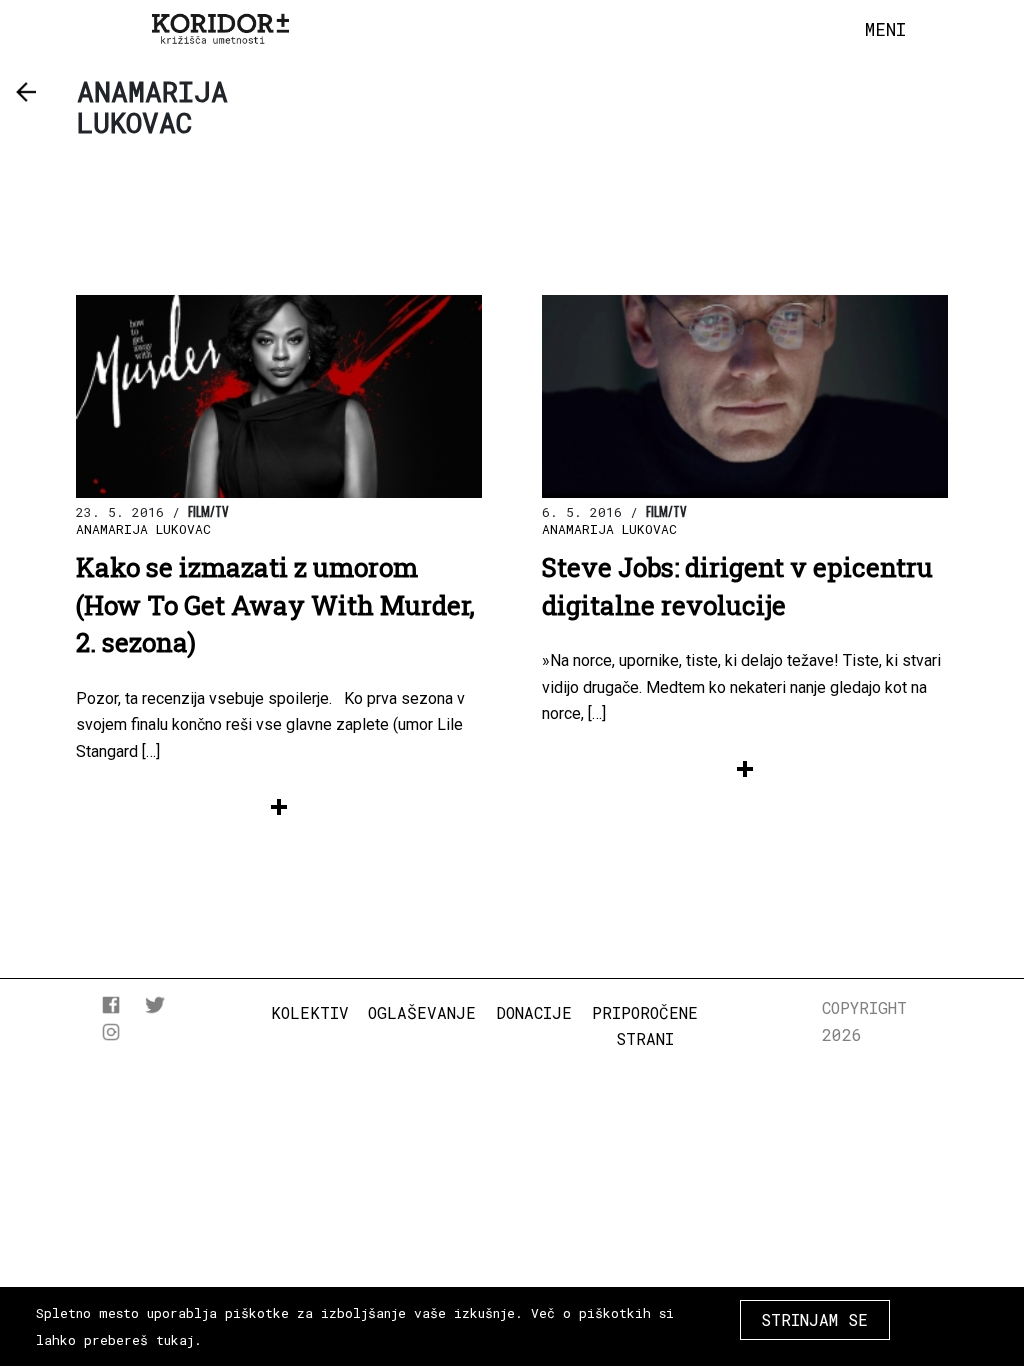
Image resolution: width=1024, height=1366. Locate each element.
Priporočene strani (645, 1025)
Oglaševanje (422, 1012)
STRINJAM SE (814, 1319)
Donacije (534, 1012)
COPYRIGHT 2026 (864, 1020)
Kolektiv (310, 1012)
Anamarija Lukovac (143, 529)
